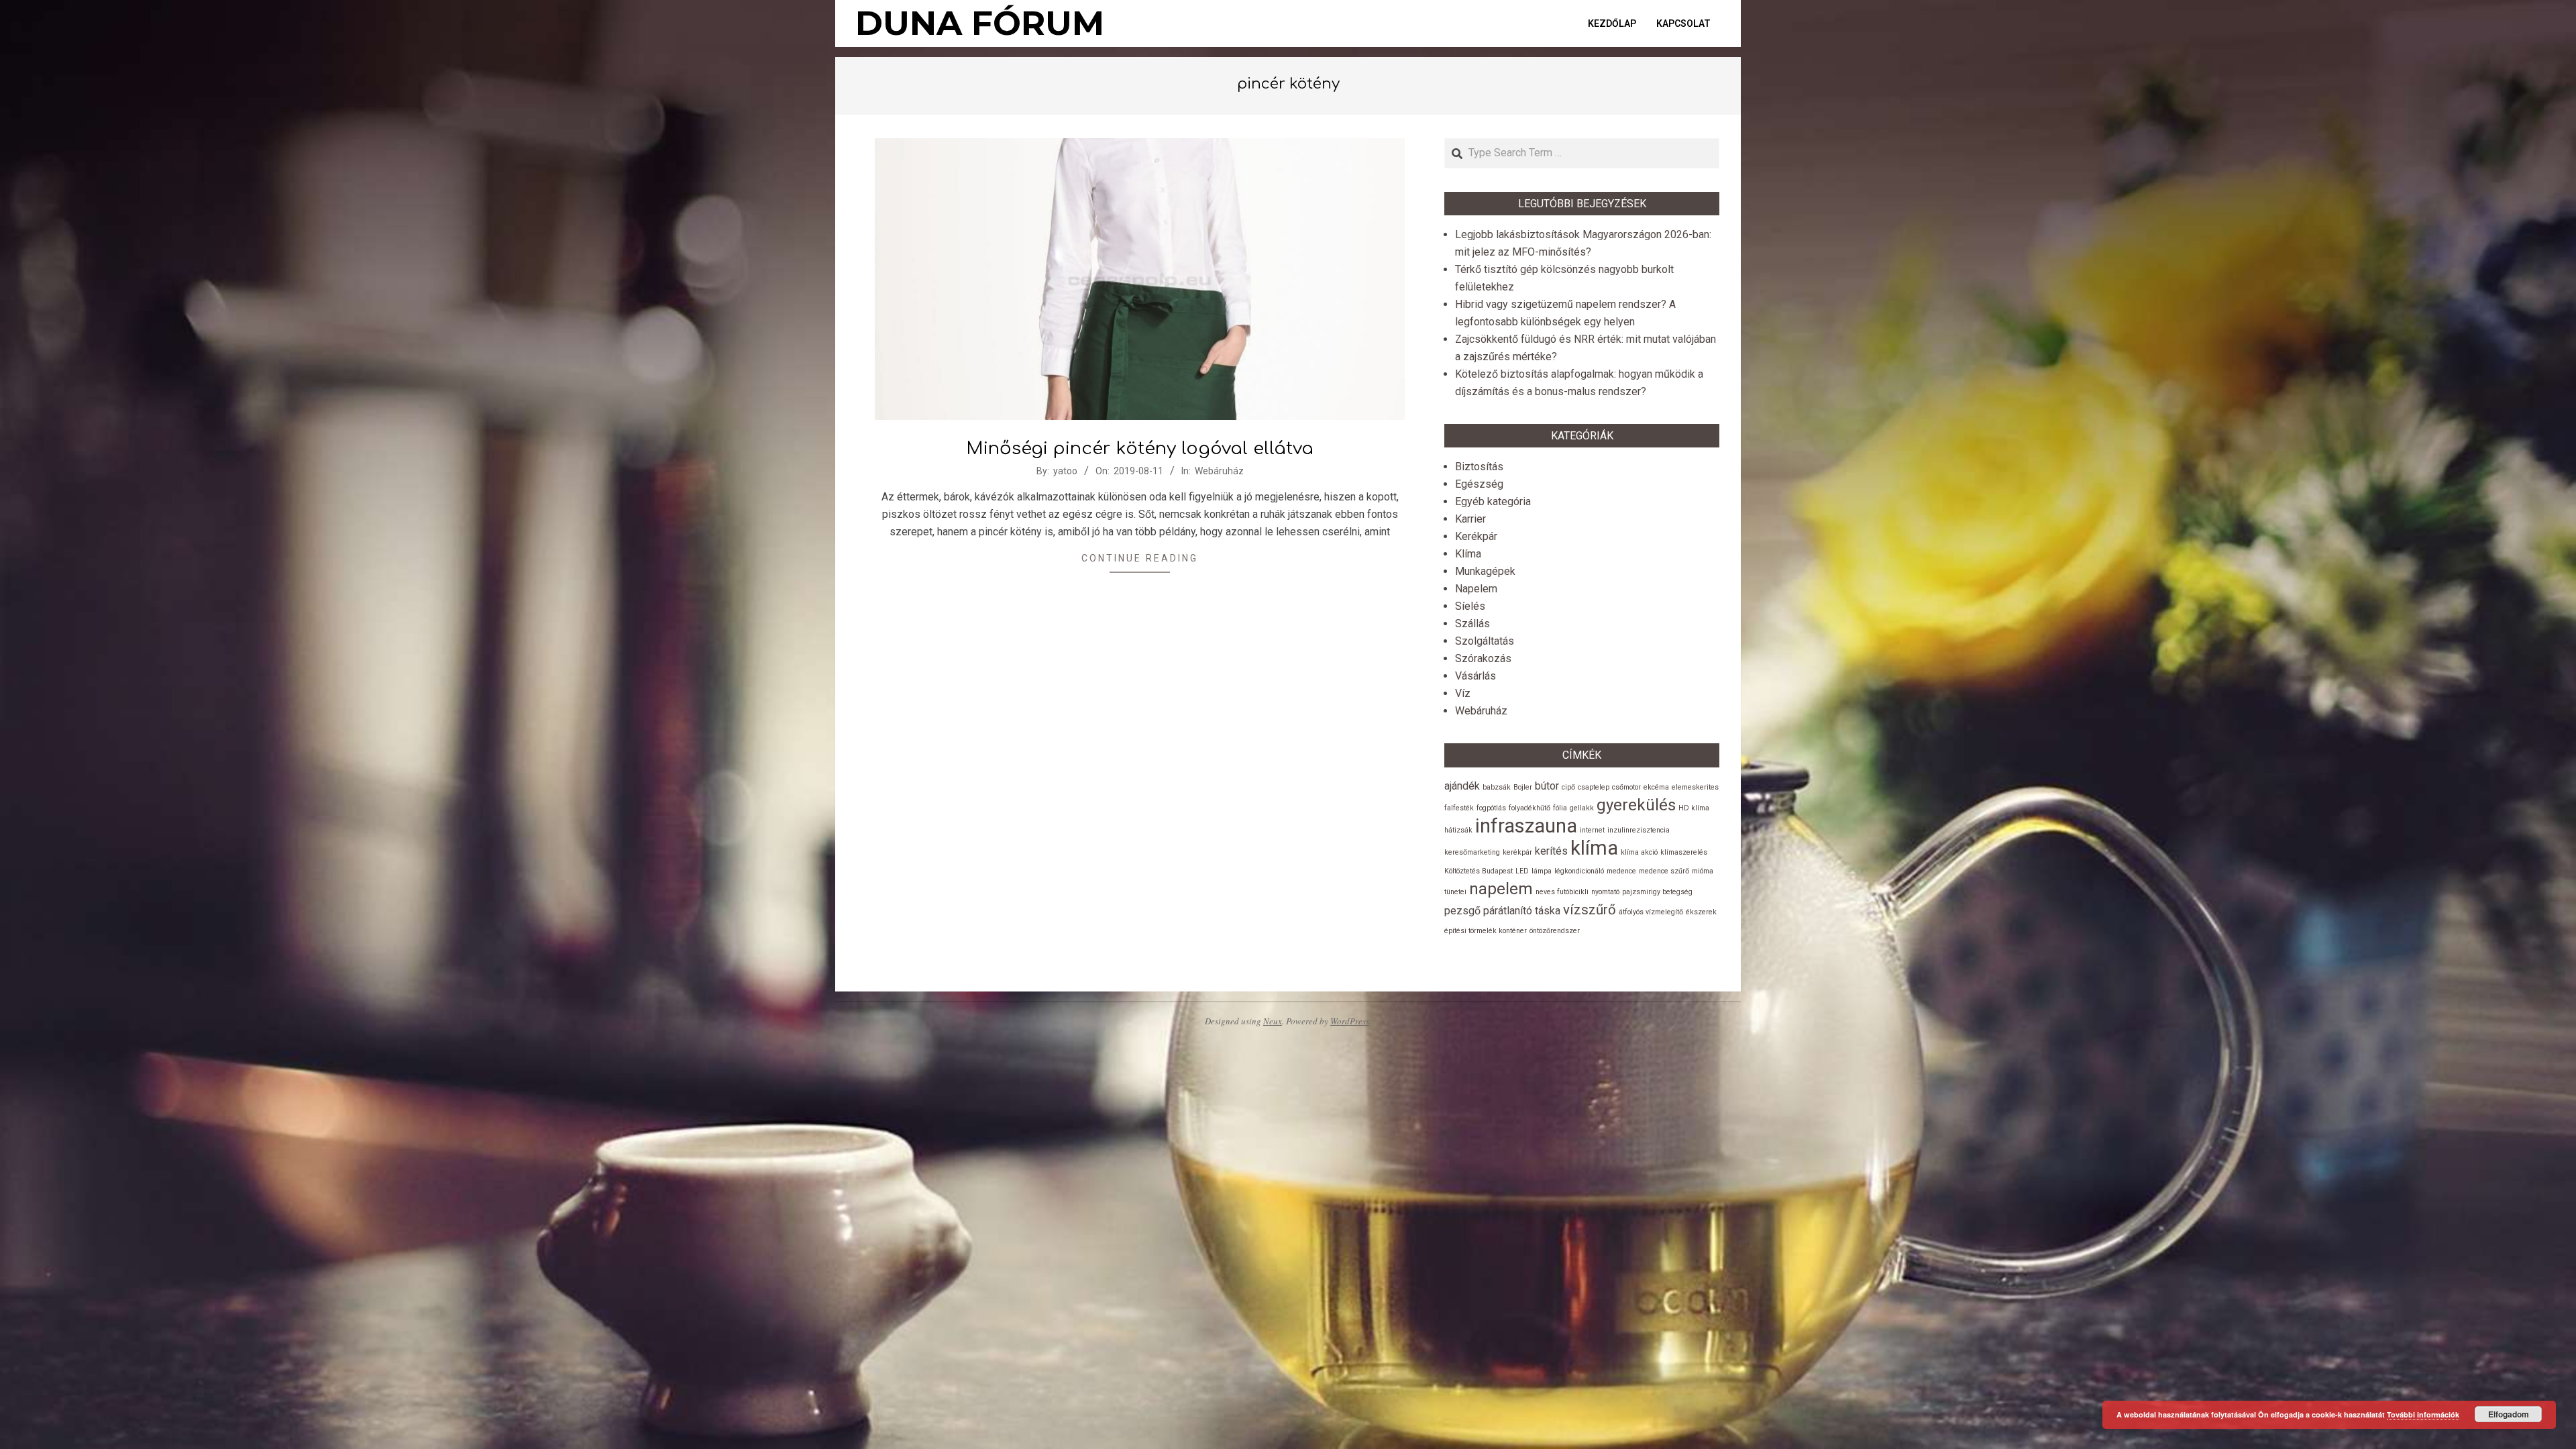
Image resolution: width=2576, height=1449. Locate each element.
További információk (2423, 1414)
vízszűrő (1590, 910)
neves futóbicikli (1562, 892)
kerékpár (1517, 852)
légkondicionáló (1579, 871)
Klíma (1468, 554)
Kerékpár (1476, 536)
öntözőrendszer (1555, 931)
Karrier (1470, 519)
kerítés (1551, 851)
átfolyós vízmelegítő (1651, 912)
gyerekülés (1636, 805)
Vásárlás (1475, 676)
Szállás (1472, 624)
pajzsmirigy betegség (1657, 892)
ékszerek (1701, 912)
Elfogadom (2509, 1414)
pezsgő (1462, 911)
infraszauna (1526, 826)
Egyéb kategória (1493, 501)
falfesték (1459, 808)
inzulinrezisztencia (1639, 830)
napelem (1501, 889)
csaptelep (1594, 787)
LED (1522, 871)
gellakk (1582, 808)
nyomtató (1605, 892)
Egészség (1479, 484)
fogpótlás (1491, 808)
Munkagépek (1485, 571)
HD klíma (1694, 808)
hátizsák (1458, 830)
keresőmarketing (1472, 852)
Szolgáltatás (1485, 641)
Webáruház (1219, 471)
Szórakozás (1483, 658)
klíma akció (1639, 852)
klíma (1594, 848)
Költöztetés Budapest (1479, 871)
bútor (1547, 786)
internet (1592, 830)
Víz (1463, 693)
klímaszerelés (1684, 852)
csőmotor (1626, 787)
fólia (1560, 808)
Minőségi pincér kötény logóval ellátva (1140, 448)
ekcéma (1656, 787)
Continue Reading (1140, 558)
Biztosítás (1479, 467)
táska (1548, 911)
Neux (1273, 1021)
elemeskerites (1695, 787)
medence (1621, 871)
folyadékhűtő (1529, 808)
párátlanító (1508, 911)
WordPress (1350, 1021)
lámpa (1542, 871)
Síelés (1470, 606)
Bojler (1523, 787)
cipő (1568, 787)
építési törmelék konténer (1486, 931)
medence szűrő (1664, 871)
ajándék (1462, 786)
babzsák (1497, 787)
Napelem (1476, 589)
